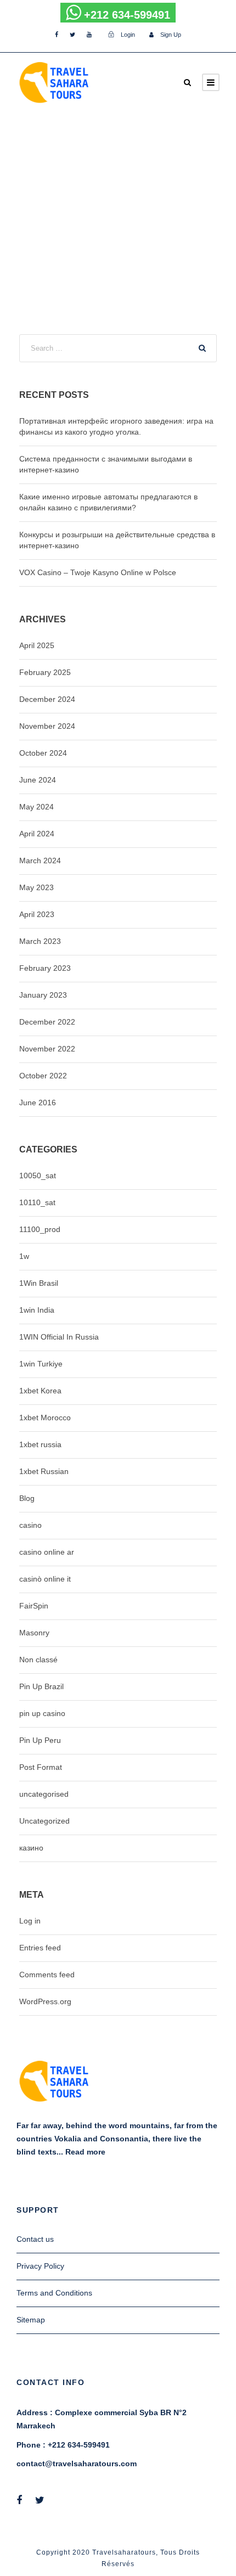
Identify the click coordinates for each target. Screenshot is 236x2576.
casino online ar (47, 1552)
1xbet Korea (40, 1391)
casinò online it (45, 1579)
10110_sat (37, 1202)
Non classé (38, 1660)
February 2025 (45, 672)
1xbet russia (40, 1444)
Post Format (41, 1767)
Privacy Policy (40, 2266)
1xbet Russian (44, 1471)
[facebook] (57, 35)
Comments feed (47, 1975)
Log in (30, 1921)
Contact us (35, 2239)
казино (31, 1848)
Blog (27, 1498)
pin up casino (42, 1713)
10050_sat (38, 1175)
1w (24, 1256)
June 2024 (38, 780)
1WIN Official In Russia (59, 1337)
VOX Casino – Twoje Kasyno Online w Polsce (98, 572)
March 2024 (40, 860)
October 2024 (43, 753)
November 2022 (47, 1049)
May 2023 (36, 887)
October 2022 (43, 1076)
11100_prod (40, 1229)
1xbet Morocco (45, 1418)
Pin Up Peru (40, 1740)
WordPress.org (45, 2001)
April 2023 (37, 914)
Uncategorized (44, 1821)
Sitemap (31, 2320)
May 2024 (36, 807)
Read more (85, 2152)
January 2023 (43, 995)
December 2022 (47, 1022)
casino (30, 1525)
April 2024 (37, 834)
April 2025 (37, 645)
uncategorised (44, 1794)
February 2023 (45, 968)
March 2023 (40, 941)
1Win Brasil (39, 1283)
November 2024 (47, 726)
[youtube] (89, 35)
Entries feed (40, 1948)
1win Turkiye (41, 1364)
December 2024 (47, 699)
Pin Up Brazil (41, 1686)
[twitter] (72, 35)
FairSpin (34, 1606)
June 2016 (38, 1103)
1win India (37, 1310)
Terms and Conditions (54, 2293)
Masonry (34, 1633)
